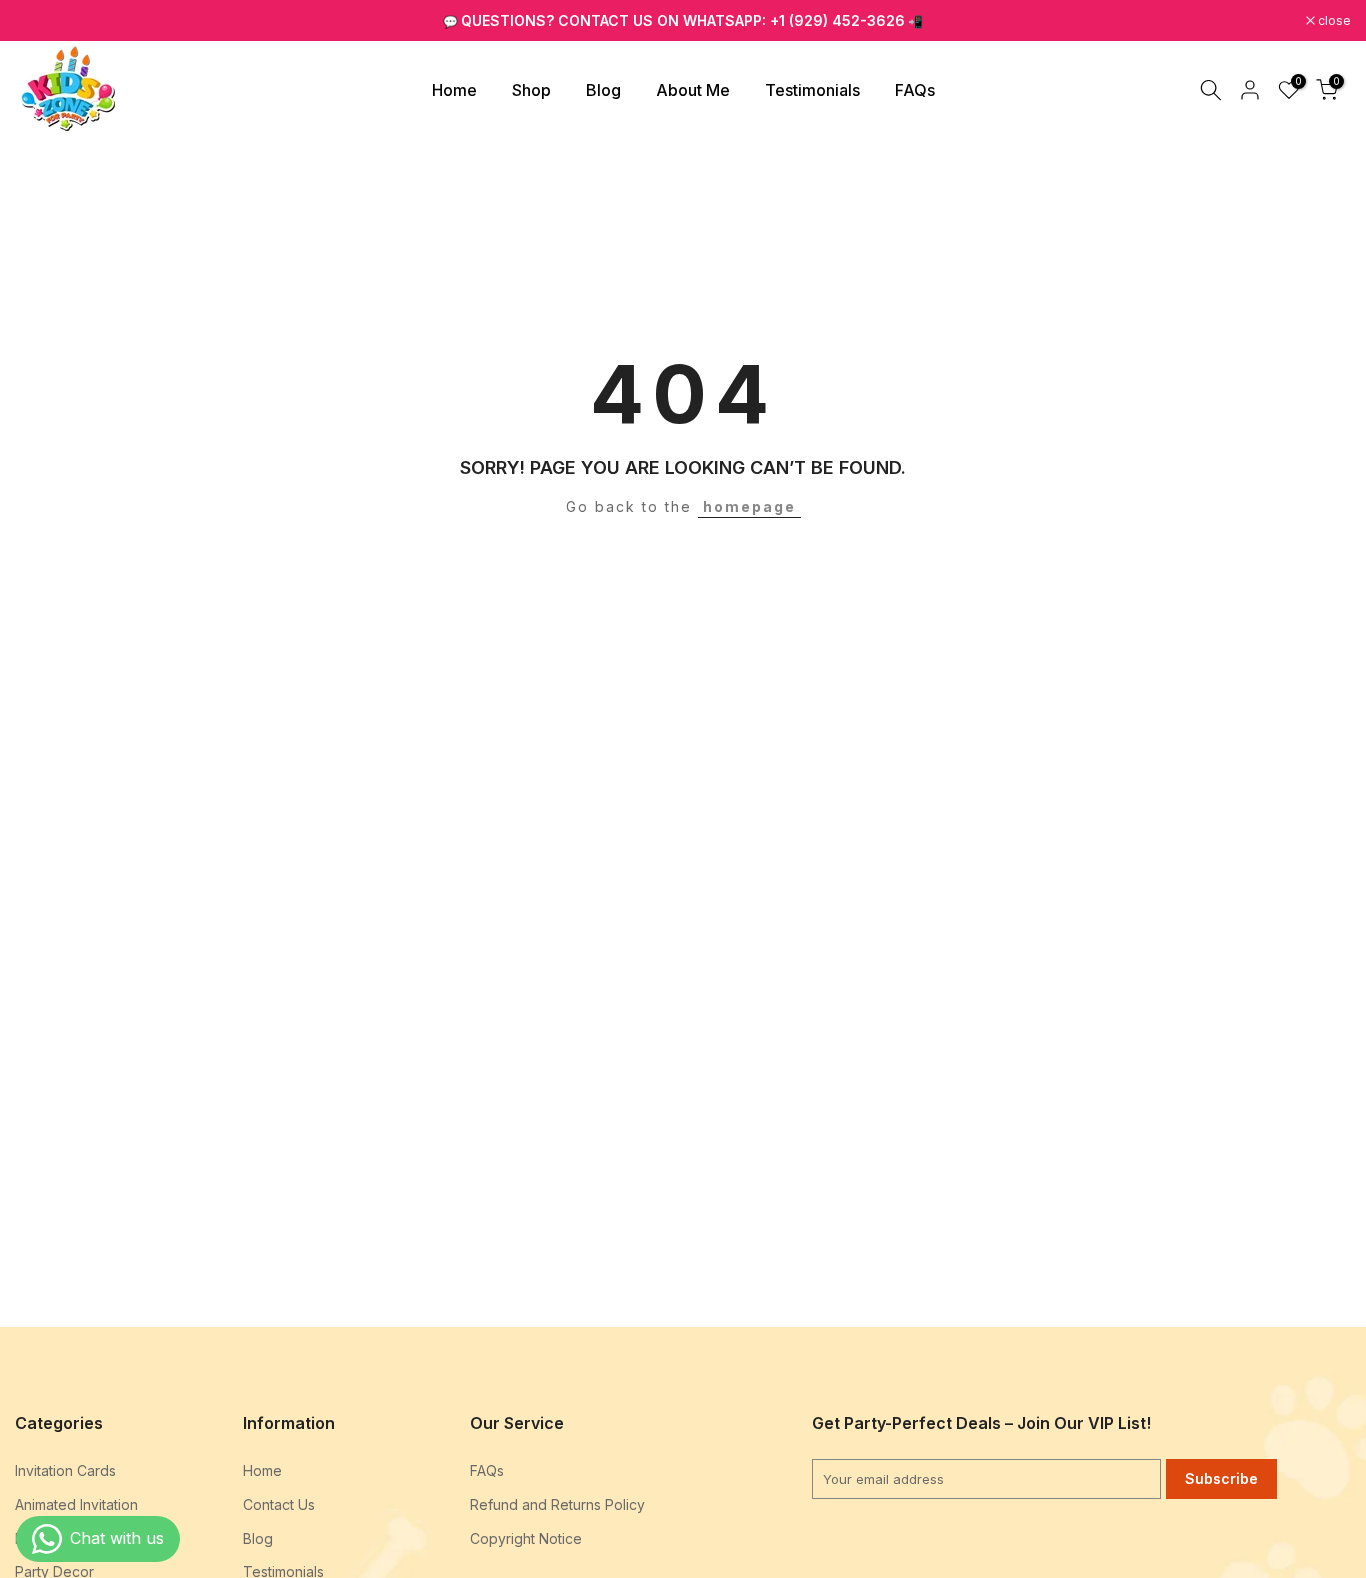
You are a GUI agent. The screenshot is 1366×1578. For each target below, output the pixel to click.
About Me (693, 90)
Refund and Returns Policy (557, 1504)
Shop (531, 90)
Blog (603, 90)
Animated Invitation (76, 1504)
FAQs (915, 90)
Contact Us (279, 1504)
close (42, 21)
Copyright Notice (526, 1538)
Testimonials (812, 90)
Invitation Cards (65, 1470)
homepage (749, 506)
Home (454, 90)
